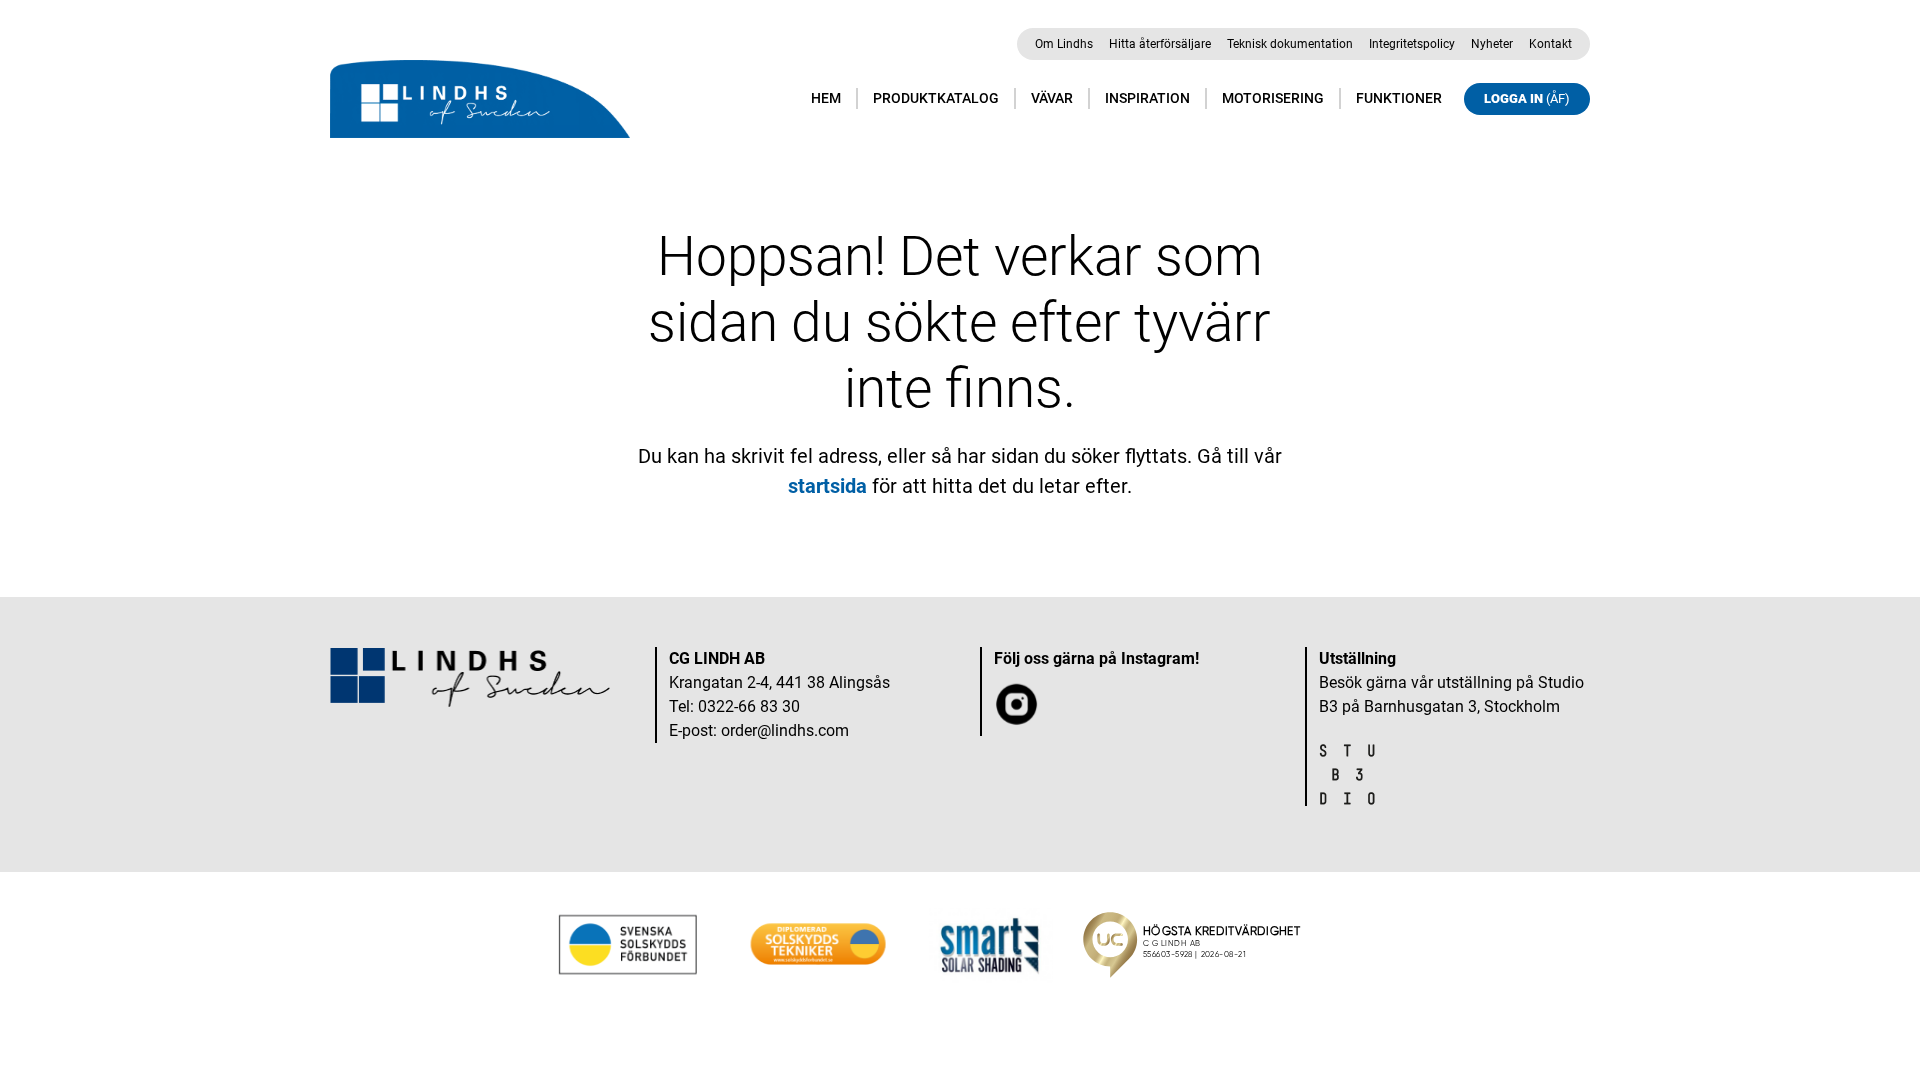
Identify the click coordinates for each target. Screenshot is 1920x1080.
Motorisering (1273, 98)
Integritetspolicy (1412, 44)
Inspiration (1147, 98)
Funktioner (1399, 98)
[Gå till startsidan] (470, 677)
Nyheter (1492, 44)
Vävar (1052, 98)
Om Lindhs (1064, 44)
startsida (827, 486)
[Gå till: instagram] (1017, 717)
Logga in (1527, 98)
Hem (826, 98)
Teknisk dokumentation (1290, 44)
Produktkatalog (936, 98)
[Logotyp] (480, 99)
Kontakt (1550, 44)
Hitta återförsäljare (1160, 44)
